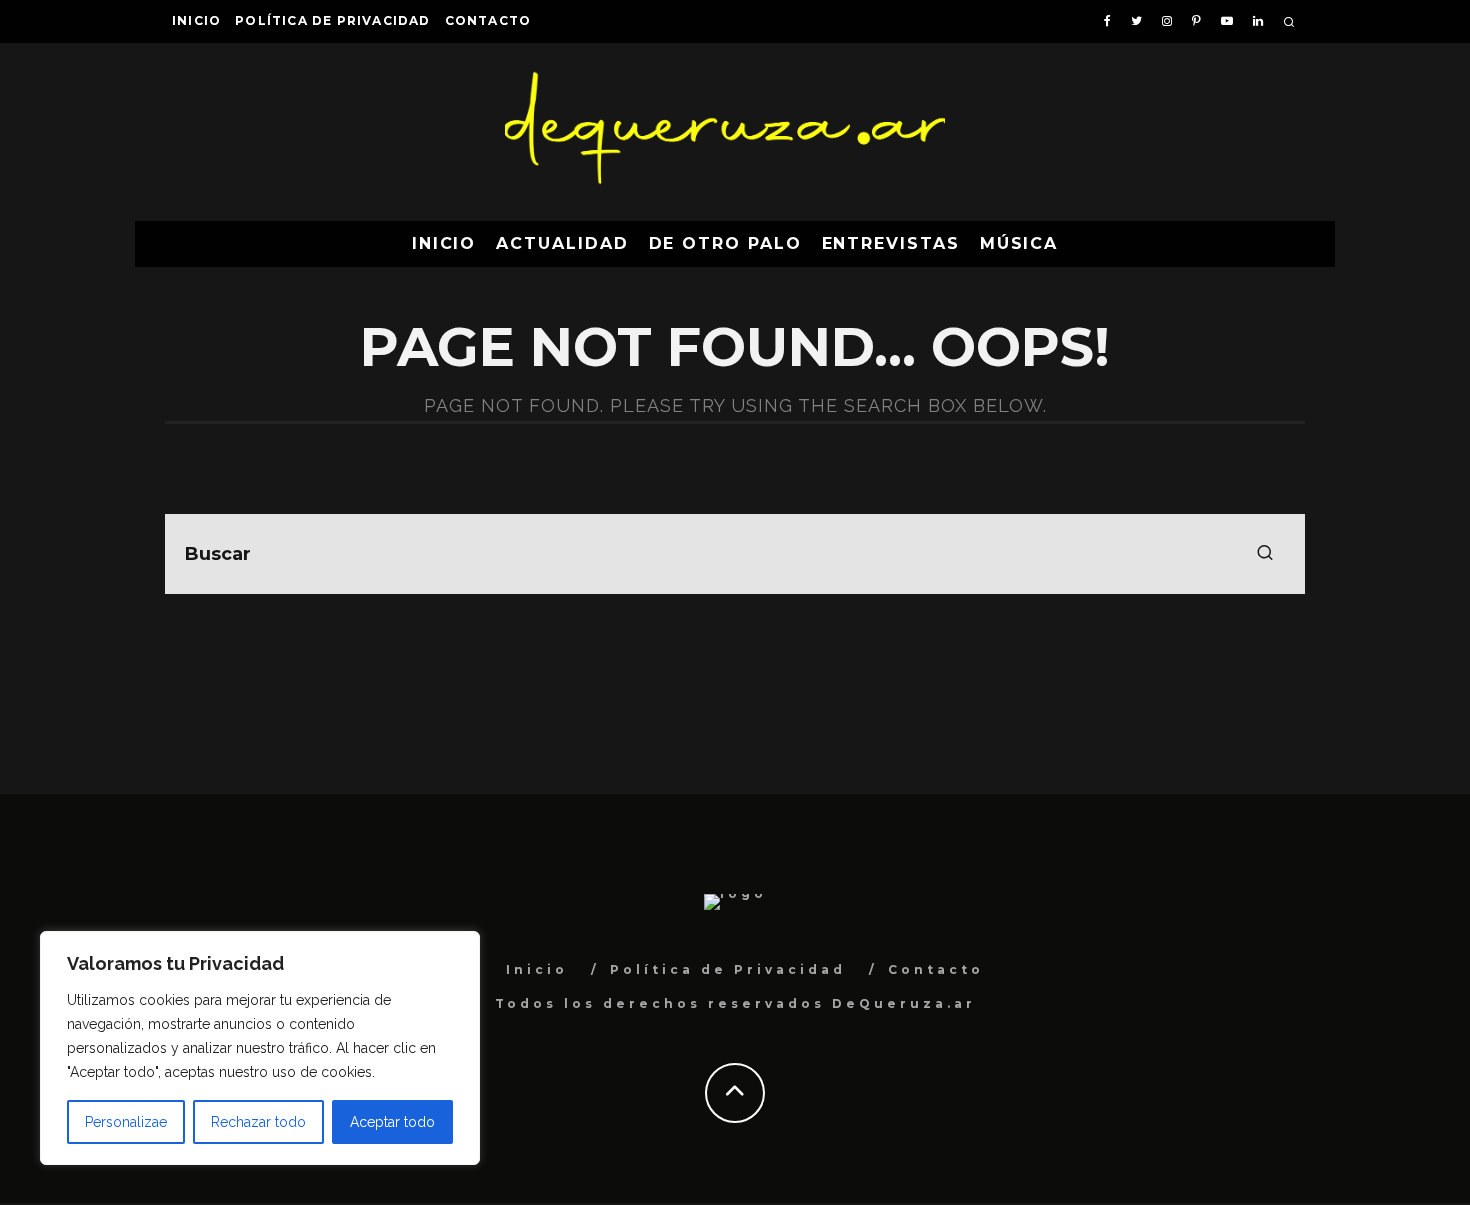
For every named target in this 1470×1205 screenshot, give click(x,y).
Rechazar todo (258, 1122)
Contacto (488, 20)
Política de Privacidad (332, 20)
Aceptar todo (392, 1122)
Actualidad (562, 243)
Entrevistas (891, 243)
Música (1019, 243)
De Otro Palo (725, 243)
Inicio (196, 20)
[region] (260, 1048)
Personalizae (126, 1122)
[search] (1265, 554)
